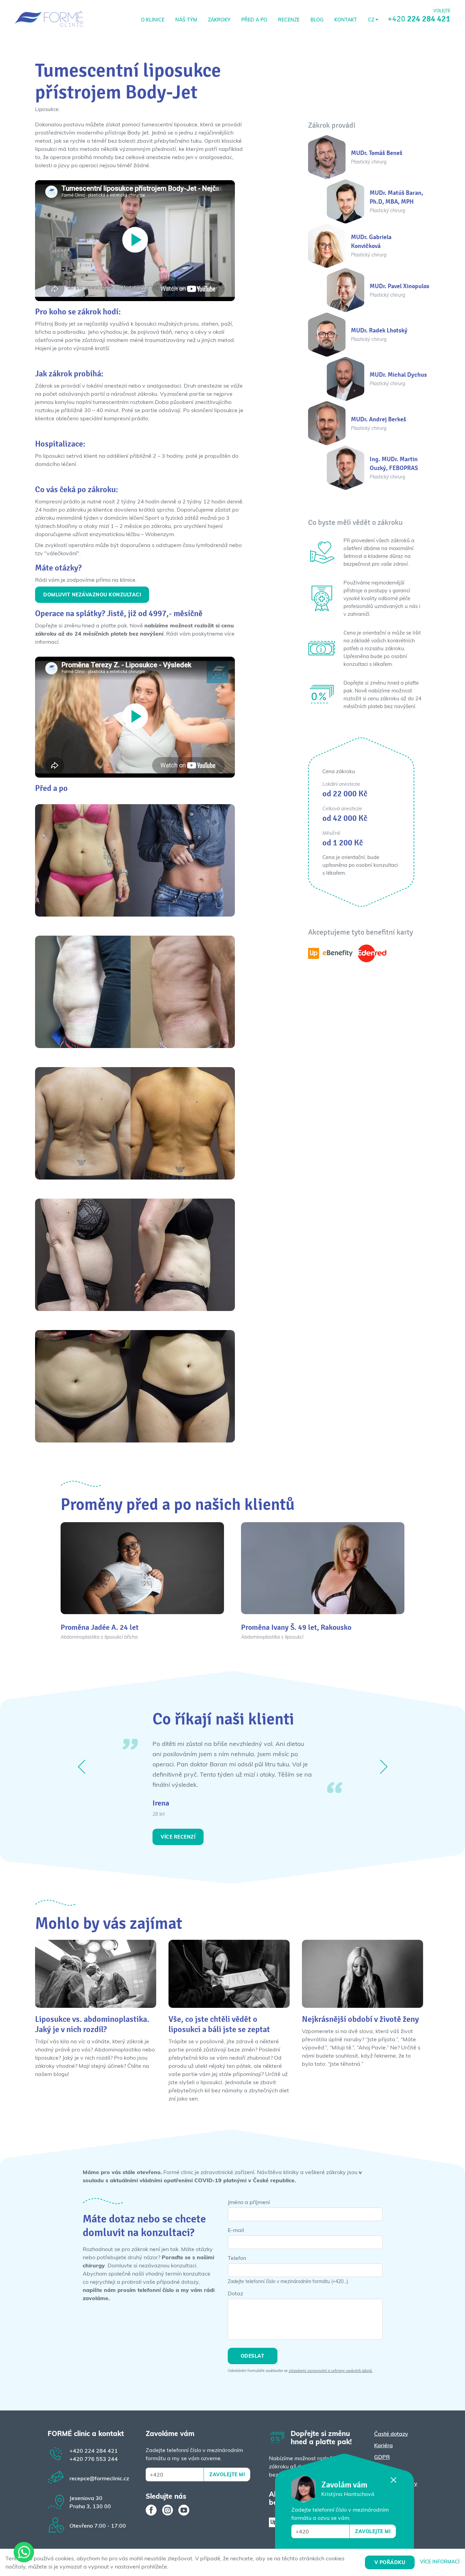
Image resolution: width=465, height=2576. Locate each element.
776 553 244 (94, 2459)
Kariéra (383, 2445)
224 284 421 (94, 2451)
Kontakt (346, 20)
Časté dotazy (391, 2434)
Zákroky (219, 20)
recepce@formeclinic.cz (99, 2478)
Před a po (254, 20)
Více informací (440, 2562)
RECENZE (289, 20)
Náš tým (186, 20)
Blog (317, 20)
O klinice (153, 20)
